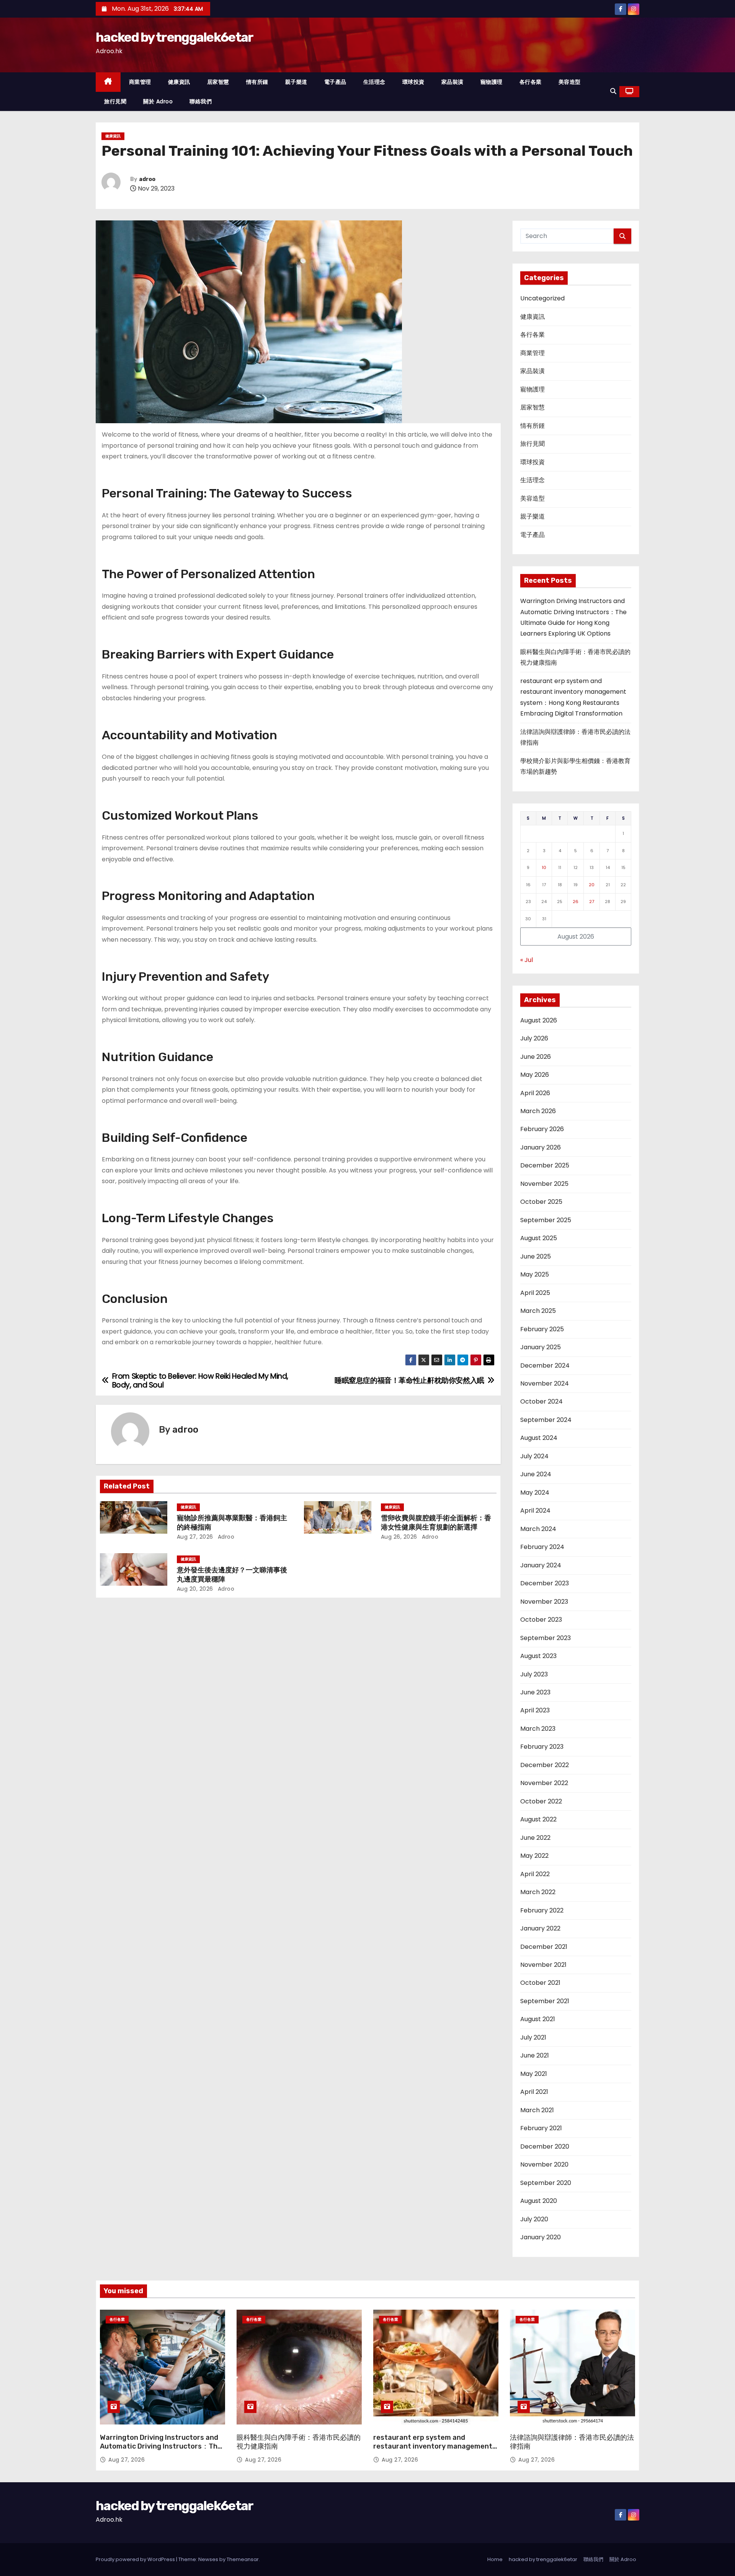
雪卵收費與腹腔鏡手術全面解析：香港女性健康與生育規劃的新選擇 (436, 1523)
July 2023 (534, 1674)
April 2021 (534, 2092)
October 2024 (541, 1401)
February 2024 (542, 1547)
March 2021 (537, 2110)
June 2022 (535, 1838)
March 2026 (538, 1111)
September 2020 (546, 2183)
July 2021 (533, 2037)
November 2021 (543, 1965)
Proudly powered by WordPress (136, 2559)
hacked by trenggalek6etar (175, 37)
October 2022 (541, 1801)
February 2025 (542, 1329)
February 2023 (542, 1747)
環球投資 (413, 82)
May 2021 (534, 2074)
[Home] (108, 82)
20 (592, 885)
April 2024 (535, 1511)
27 (592, 902)
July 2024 (534, 1456)
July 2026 (534, 1038)
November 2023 (544, 1602)
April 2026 (535, 1093)
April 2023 (535, 1710)
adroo (147, 179)
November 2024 (545, 1383)
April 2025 (535, 1293)
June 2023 (535, 1692)
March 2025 (538, 1311)
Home (495, 2559)
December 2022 (545, 1765)
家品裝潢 (452, 82)
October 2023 (541, 1620)
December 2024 (545, 1365)
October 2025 (541, 1202)
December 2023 (545, 1583)
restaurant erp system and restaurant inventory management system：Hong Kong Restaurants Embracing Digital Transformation (433, 2451)
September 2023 (546, 1638)
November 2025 (544, 1184)
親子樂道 (296, 82)
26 (576, 902)
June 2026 (536, 1057)
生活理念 (374, 82)
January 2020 (541, 2237)
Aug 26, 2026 (399, 1537)
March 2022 (538, 1892)
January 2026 (541, 1147)
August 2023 (538, 1656)
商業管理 (140, 82)
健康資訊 (179, 82)
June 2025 (536, 1256)
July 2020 (534, 2219)
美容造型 (570, 82)
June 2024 (536, 1474)
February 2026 (542, 1129)
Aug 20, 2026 (195, 1589)
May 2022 (534, 1856)
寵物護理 (492, 82)
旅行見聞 (115, 101)
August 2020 (539, 2201)
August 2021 (538, 2019)
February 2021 (541, 2128)
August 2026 (539, 1020)
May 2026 (535, 1075)
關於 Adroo (158, 101)
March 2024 (538, 1529)
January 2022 (540, 1928)
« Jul (527, 960)
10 (544, 867)
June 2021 (535, 2055)
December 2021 (544, 1947)
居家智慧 (218, 82)
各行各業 (531, 82)
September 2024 (546, 1420)
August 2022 (538, 1819)
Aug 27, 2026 (195, 1537)
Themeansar (243, 2559)
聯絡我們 (201, 101)
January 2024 (541, 1565)
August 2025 (539, 1238)
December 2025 (545, 1165)
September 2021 (545, 2001)
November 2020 (544, 2164)
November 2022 (544, 1783)
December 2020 (545, 2146)
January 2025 (541, 1347)
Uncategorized (542, 298)
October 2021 (540, 1983)
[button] (613, 91)
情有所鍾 (257, 82)
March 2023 (538, 1729)
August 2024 (539, 1438)
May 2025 (535, 1274)
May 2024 (535, 1493)
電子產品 (335, 82)
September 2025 (546, 1220)
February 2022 (542, 1910)
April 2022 (535, 1874)
